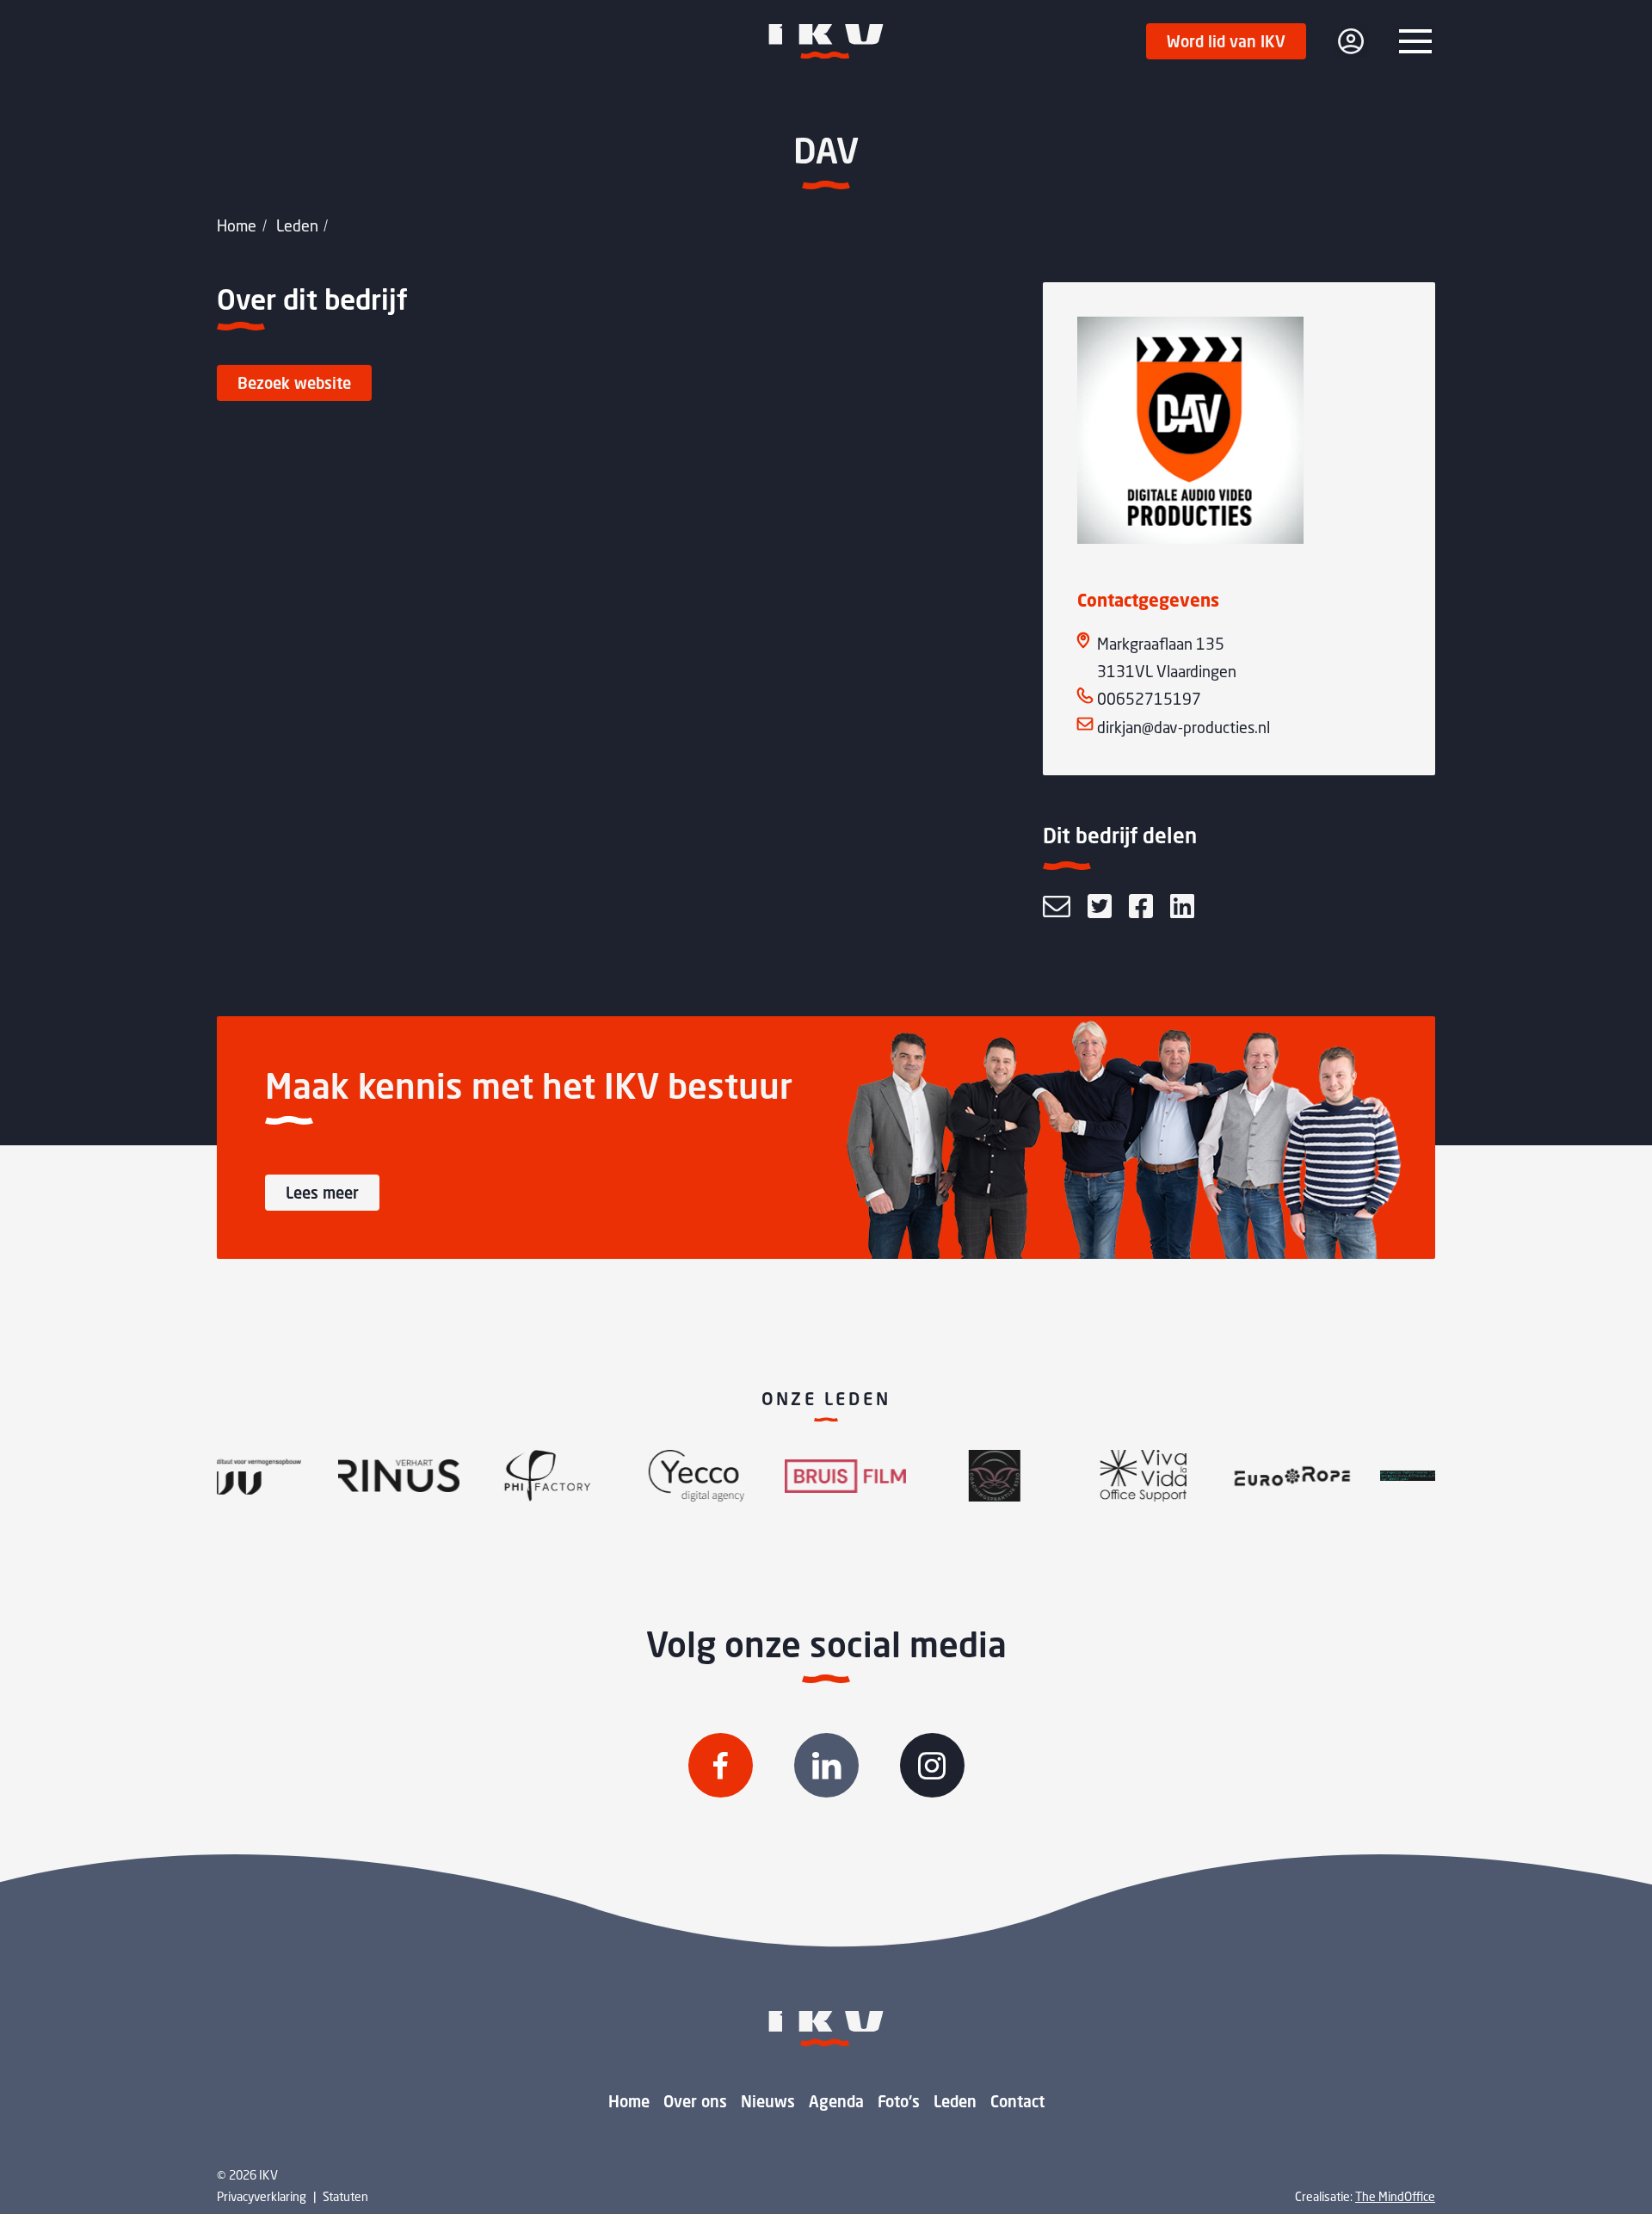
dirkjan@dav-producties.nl (1184, 727)
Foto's (899, 2101)
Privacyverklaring (262, 2196)
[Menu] (1415, 41)
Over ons (695, 2101)
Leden (297, 225)
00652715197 (1149, 699)
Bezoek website (294, 383)
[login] (1351, 41)
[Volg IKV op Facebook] (721, 1765)
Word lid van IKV (1226, 41)
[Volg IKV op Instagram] (932, 1765)
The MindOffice (1395, 2196)
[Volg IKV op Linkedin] (826, 1765)
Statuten (345, 2196)
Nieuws (768, 2101)
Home (237, 225)
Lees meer (322, 1193)
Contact (1017, 2101)
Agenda (836, 2101)
